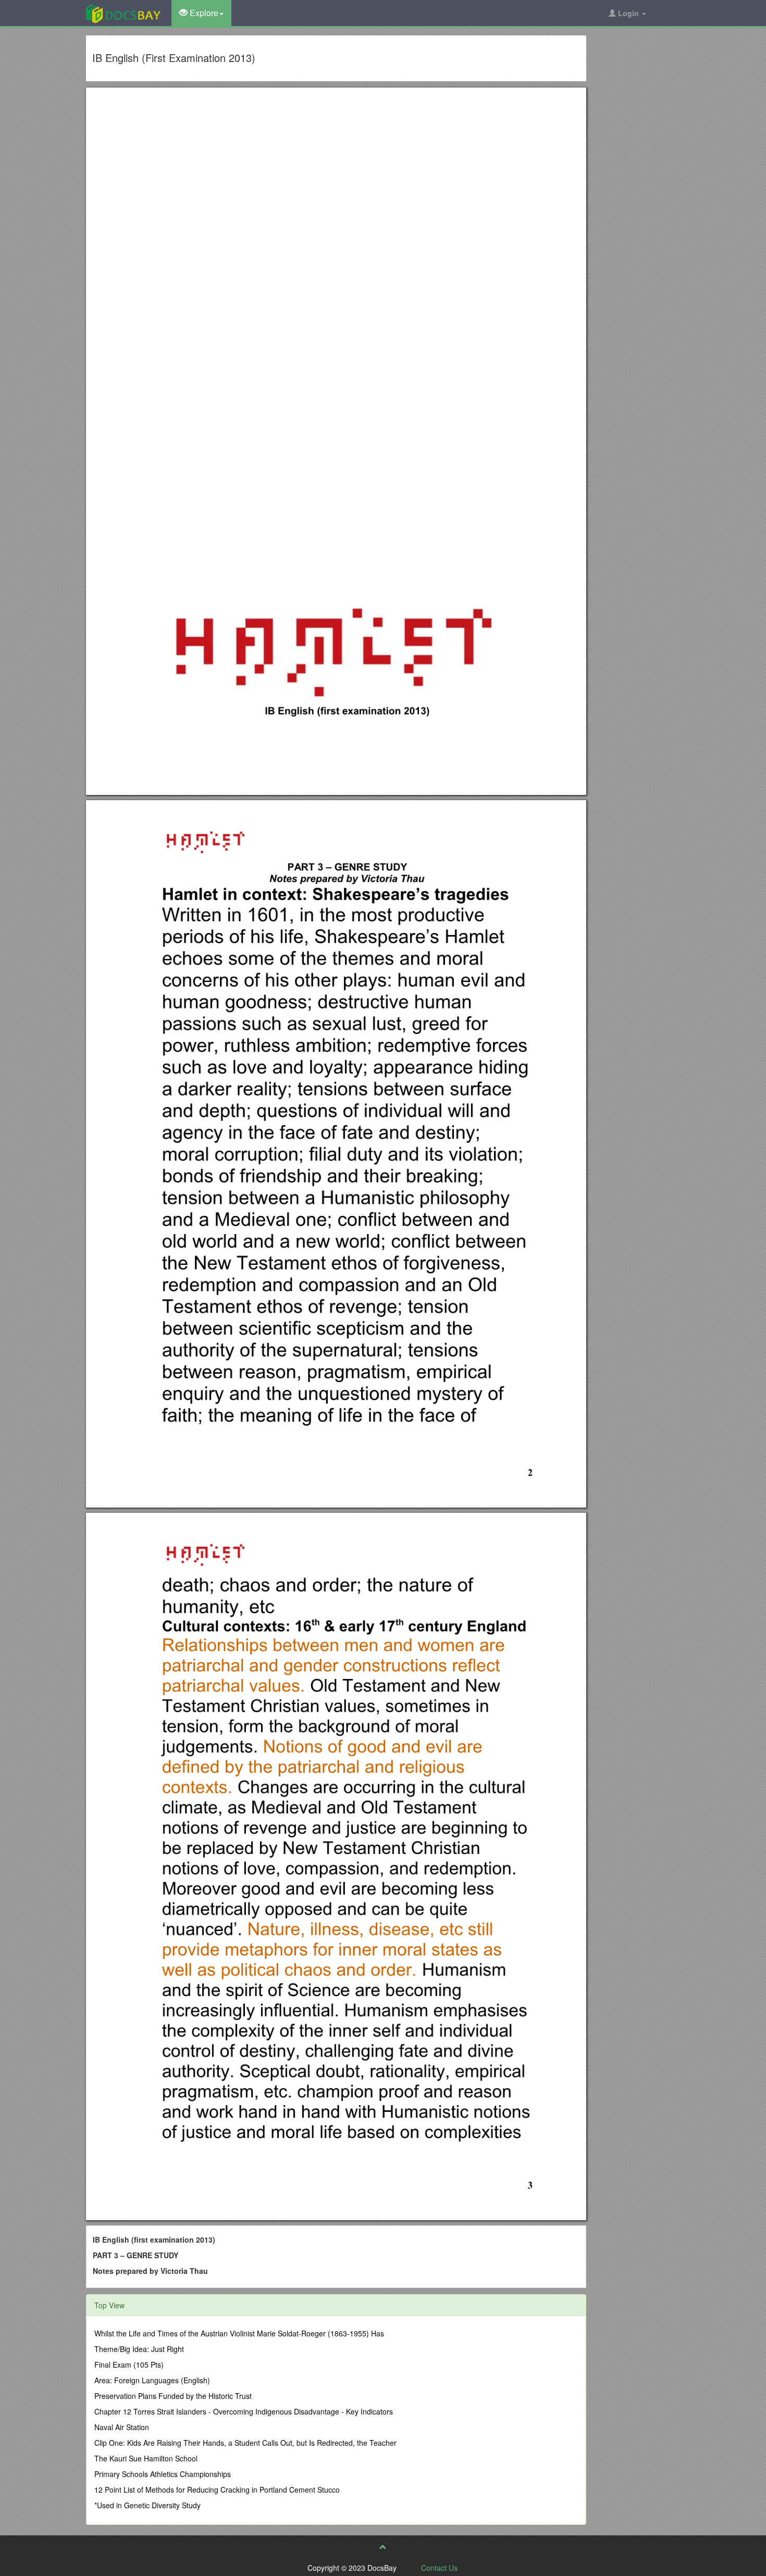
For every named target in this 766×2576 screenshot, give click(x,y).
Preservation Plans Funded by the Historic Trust (173, 2396)
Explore (203, 13)
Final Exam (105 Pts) (129, 2365)
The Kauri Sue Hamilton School (146, 2458)
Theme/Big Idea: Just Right (139, 2349)
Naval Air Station (122, 2427)
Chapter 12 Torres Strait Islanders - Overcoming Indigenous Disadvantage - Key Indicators (244, 2411)
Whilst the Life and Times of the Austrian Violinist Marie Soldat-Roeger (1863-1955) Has (239, 2333)
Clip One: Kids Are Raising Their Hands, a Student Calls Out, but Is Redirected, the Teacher (245, 2443)
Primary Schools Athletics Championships (163, 2474)
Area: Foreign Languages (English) (152, 2380)
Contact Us (439, 2568)
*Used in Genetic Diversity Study (147, 2505)
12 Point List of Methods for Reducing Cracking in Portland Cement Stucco (217, 2490)
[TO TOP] (383, 2547)
